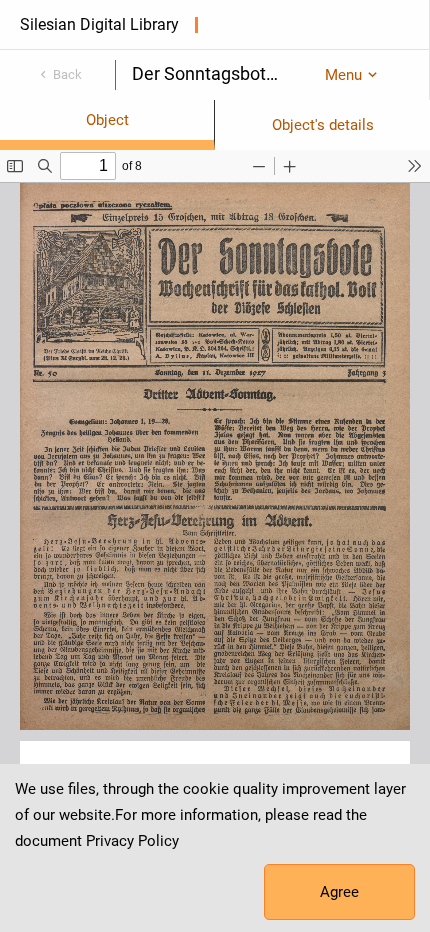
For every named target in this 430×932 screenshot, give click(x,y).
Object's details (323, 125)
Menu (343, 75)
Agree (339, 892)
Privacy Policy (132, 841)
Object (107, 120)
